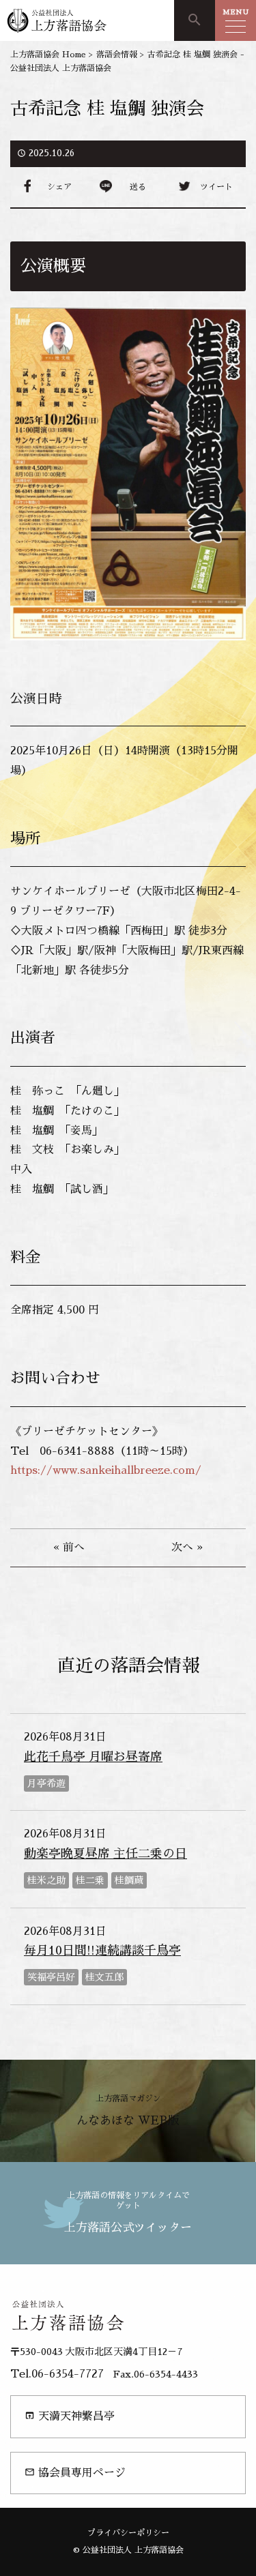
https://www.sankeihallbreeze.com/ (106, 1470)
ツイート (216, 187)
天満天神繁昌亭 (70, 2416)
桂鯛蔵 (129, 1880)
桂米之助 (46, 1880)
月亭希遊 (46, 1783)
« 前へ (69, 1548)
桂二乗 (90, 1880)
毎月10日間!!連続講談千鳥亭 (102, 1951)
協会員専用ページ (75, 2473)
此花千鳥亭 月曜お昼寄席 (93, 1757)
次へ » (187, 1548)
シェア (59, 187)
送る (138, 187)
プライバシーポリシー (128, 2533)
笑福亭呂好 (51, 1977)
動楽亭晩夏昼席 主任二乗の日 (105, 1854)
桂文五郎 (104, 1977)
